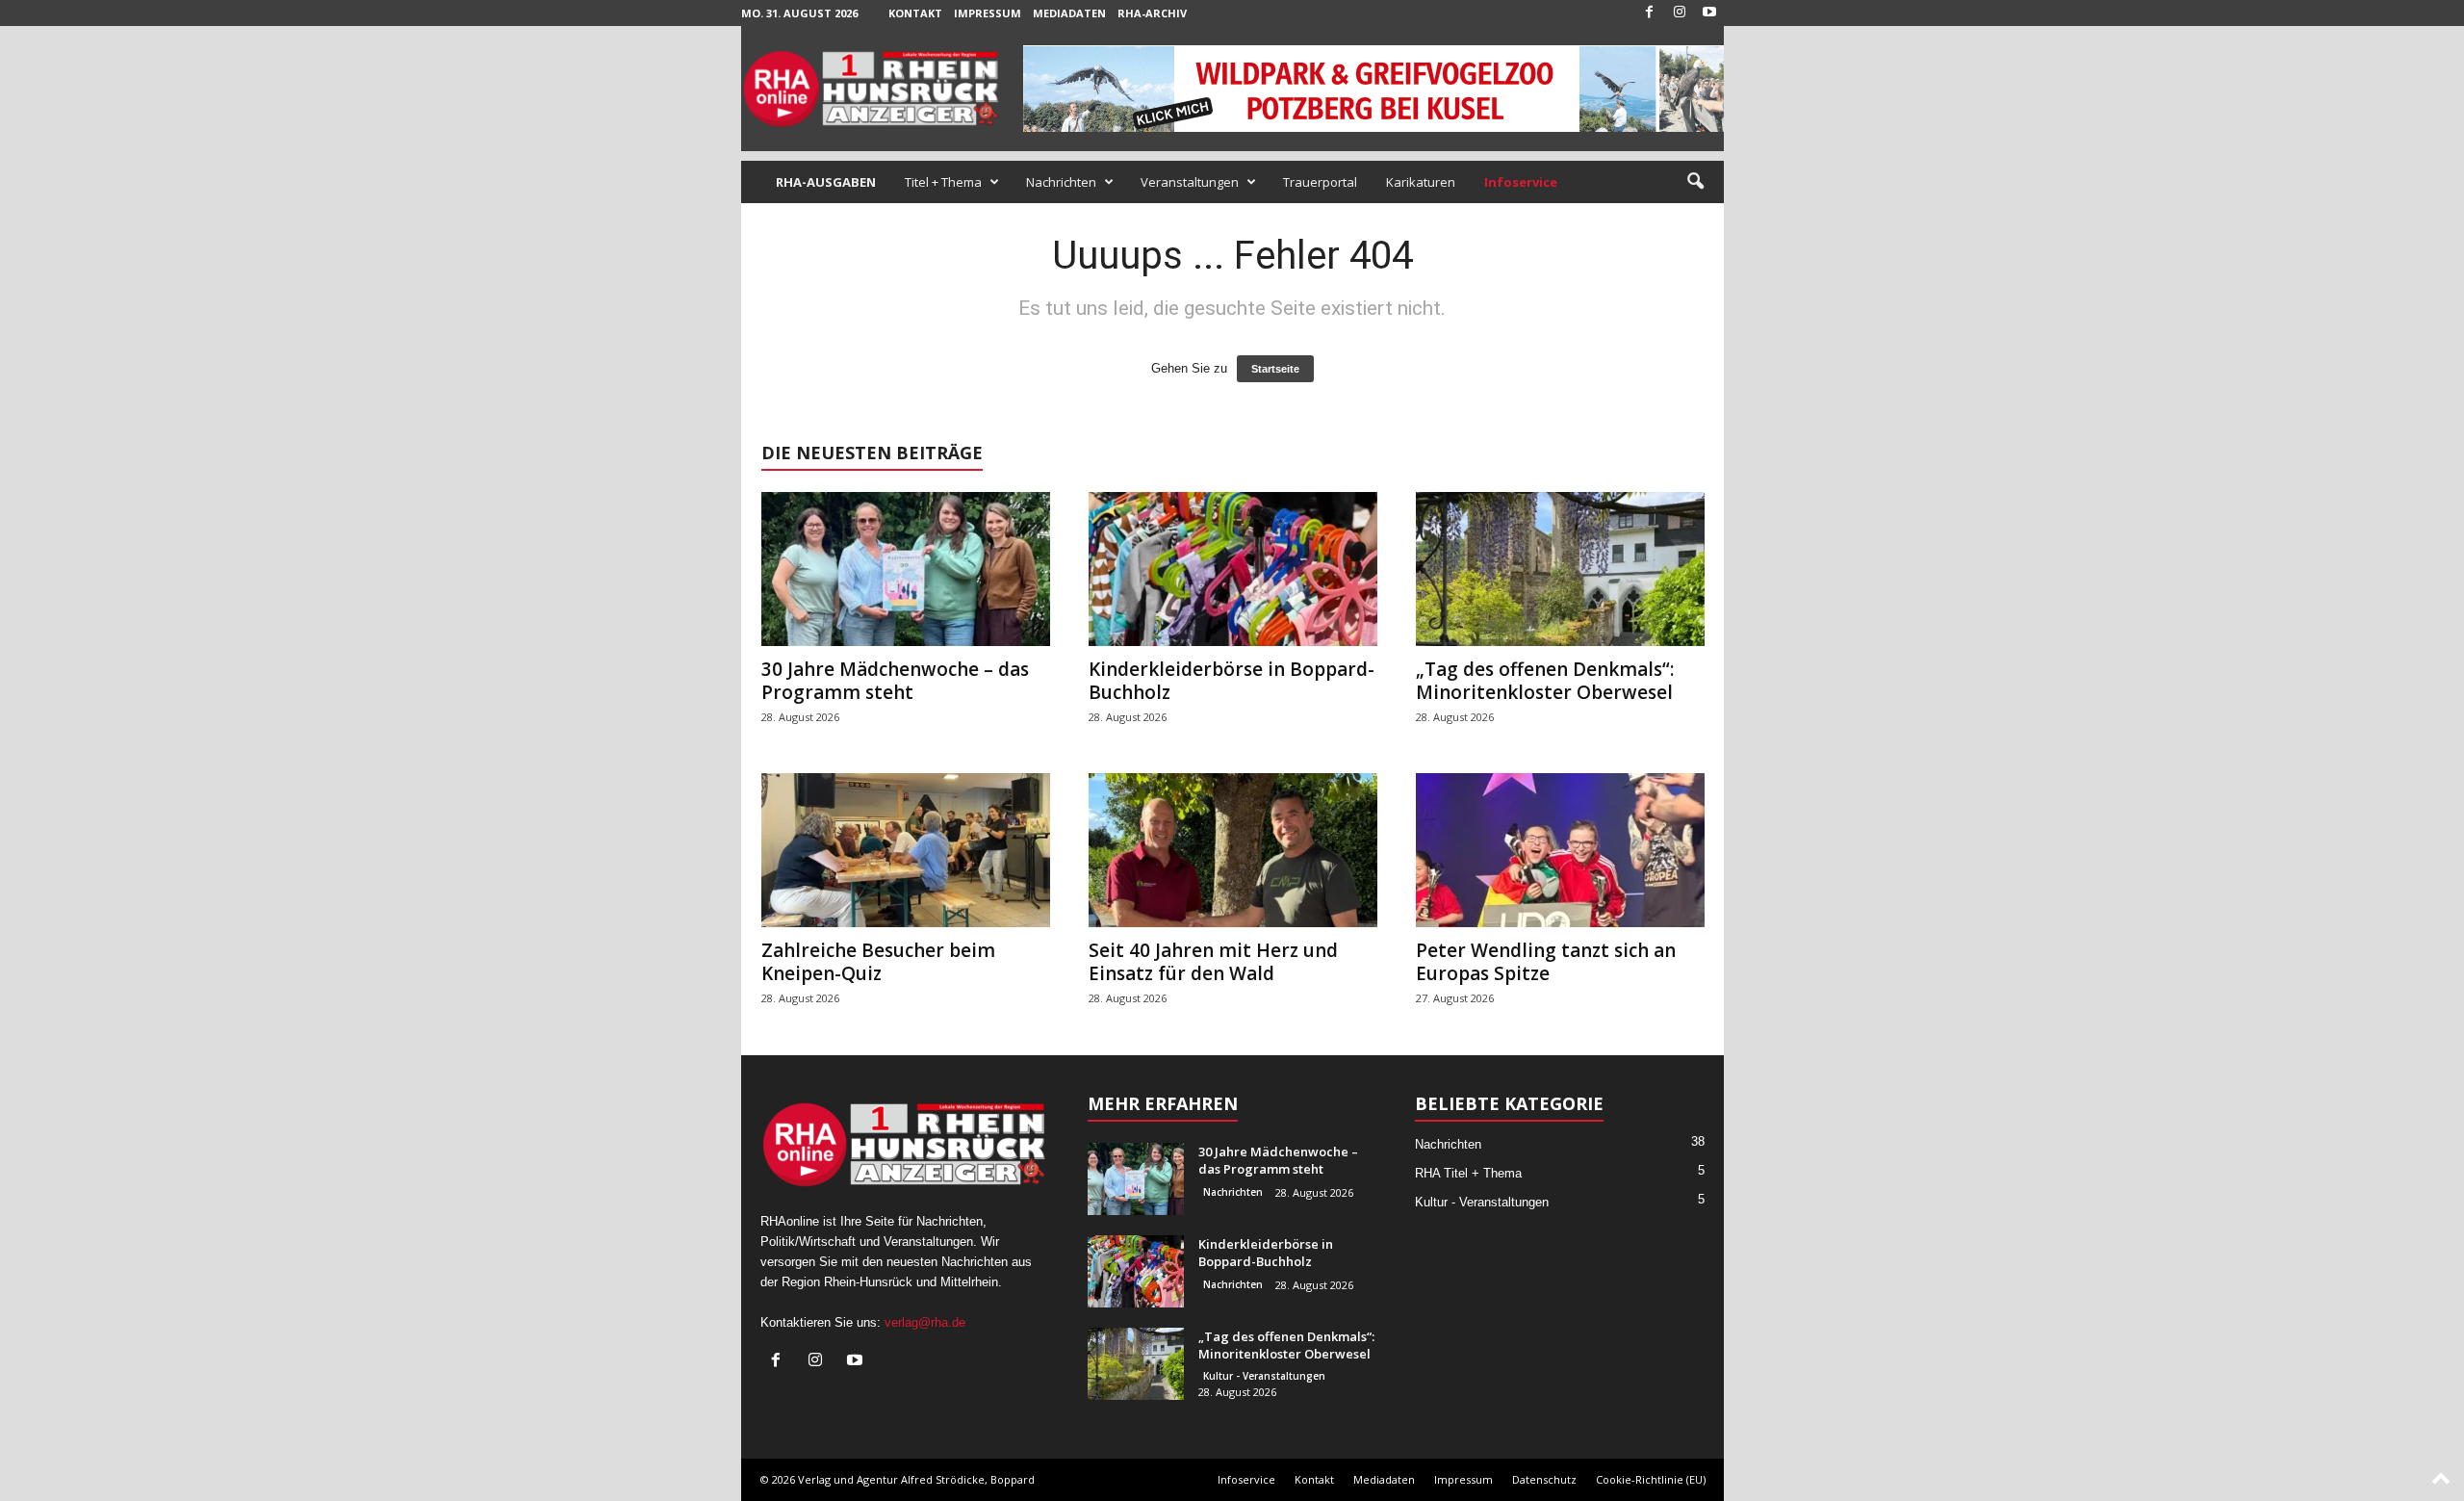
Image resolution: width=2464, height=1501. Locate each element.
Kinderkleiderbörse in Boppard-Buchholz (1232, 681)
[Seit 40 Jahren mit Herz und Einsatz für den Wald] (1233, 850)
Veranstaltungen (1190, 182)
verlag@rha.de (925, 1322)
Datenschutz (1544, 1479)
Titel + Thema (943, 182)
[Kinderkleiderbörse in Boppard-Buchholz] (1233, 569)
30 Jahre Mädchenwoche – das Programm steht (895, 681)
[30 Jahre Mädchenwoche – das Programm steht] (906, 569)
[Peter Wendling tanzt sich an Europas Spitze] (1560, 850)
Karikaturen (1421, 182)
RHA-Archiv (1152, 13)
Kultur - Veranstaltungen (1264, 1376)
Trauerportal (1320, 182)
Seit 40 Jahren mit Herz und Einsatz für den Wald (1213, 962)
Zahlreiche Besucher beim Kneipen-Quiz (878, 962)
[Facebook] (1650, 13)
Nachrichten (1061, 182)
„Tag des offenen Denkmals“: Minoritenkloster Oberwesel (1545, 681)
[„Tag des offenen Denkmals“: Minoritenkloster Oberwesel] (1560, 569)
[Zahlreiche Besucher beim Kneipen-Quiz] (906, 850)
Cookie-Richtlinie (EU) (1651, 1479)
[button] (1695, 182)
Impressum (988, 13)
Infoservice (1246, 1479)
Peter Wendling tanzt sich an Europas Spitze (1546, 962)
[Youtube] (1709, 13)
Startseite (1275, 369)
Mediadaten (1069, 13)
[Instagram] (1680, 13)
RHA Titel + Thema (1468, 1173)
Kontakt (915, 13)
